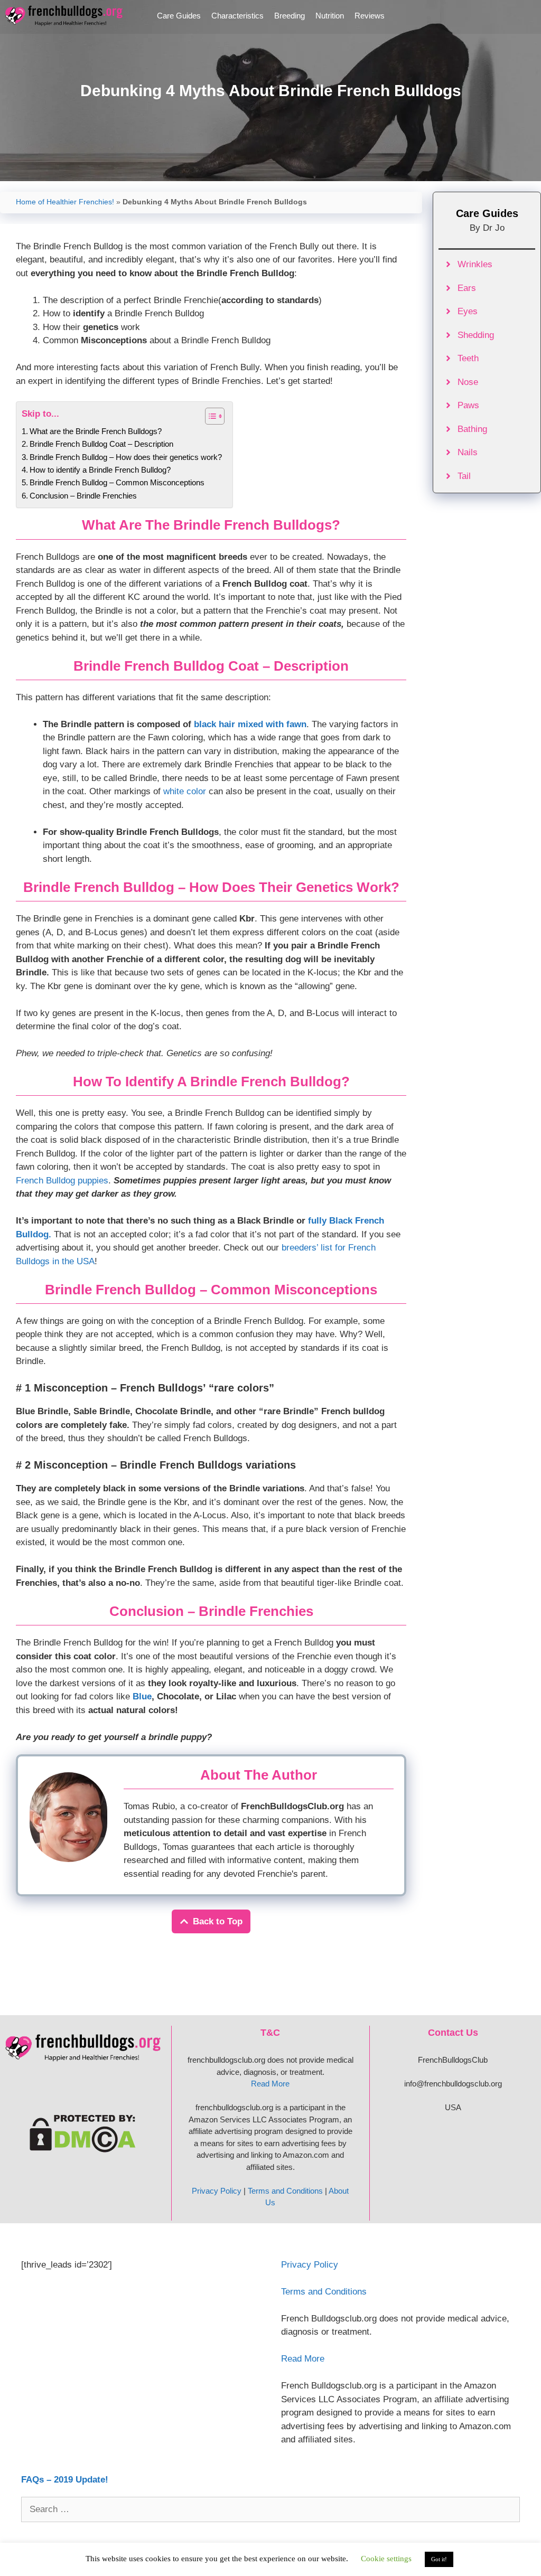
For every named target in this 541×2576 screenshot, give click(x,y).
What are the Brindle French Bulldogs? (96, 431)
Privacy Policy (217, 2191)
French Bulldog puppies (62, 1181)
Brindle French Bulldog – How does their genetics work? (126, 457)
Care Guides (179, 16)
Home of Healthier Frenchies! (65, 202)
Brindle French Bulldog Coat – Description (101, 444)
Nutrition (330, 16)
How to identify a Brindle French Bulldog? (100, 470)
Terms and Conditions (285, 2191)
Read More (270, 2084)
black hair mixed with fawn (250, 724)
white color (185, 791)
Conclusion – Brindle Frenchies (83, 496)
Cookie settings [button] (386, 2559)
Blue (142, 1696)
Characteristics (237, 16)
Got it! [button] (439, 2559)
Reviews (370, 16)
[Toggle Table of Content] (209, 416)
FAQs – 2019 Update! (65, 2480)
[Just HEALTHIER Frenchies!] (67, 16)
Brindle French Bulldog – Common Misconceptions (117, 482)
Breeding (290, 16)
